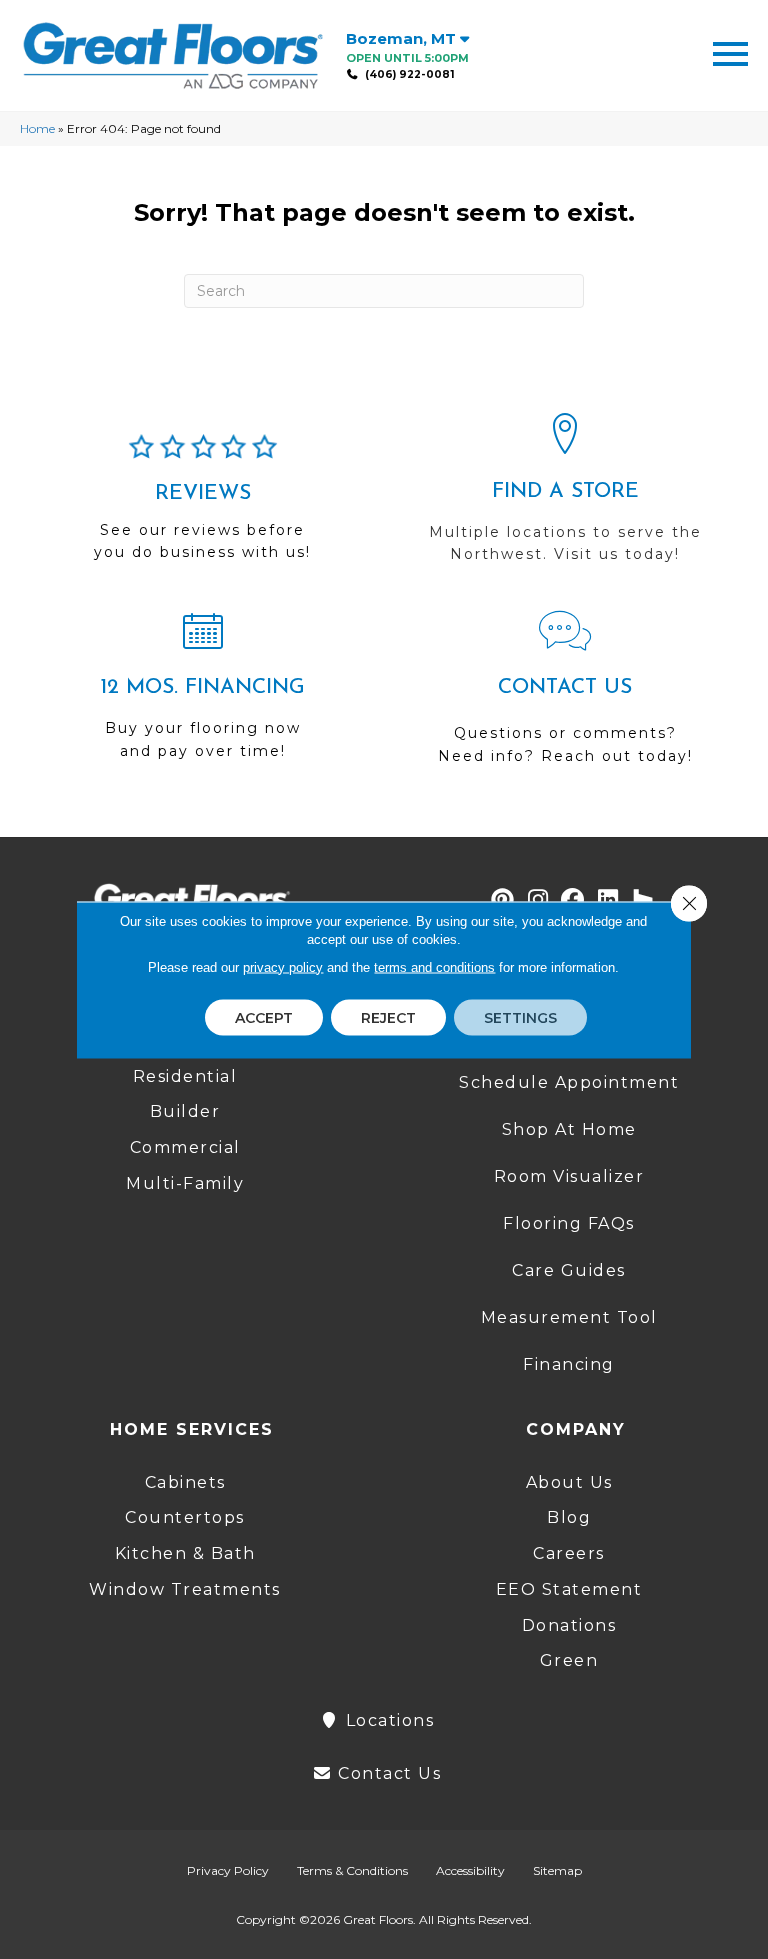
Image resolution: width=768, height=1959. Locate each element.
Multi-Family (185, 1183)
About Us (569, 1482)
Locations (387, 1720)
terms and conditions (434, 966)
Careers (569, 1553)
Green (569, 1660)
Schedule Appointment (569, 1082)
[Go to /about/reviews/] (203, 506)
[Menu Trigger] (730, 52)
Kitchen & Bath (185, 1553)
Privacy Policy (228, 1870)
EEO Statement (569, 1589)
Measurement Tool (569, 1317)
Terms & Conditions (352, 1870)
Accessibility (470, 1870)
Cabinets (185, 1482)
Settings (520, 1017)
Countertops (185, 1517)
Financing (569, 1364)
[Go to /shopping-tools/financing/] (203, 694)
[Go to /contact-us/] (565, 697)
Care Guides (569, 1270)
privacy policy (283, 966)
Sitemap (557, 1870)
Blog (569, 1517)
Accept (264, 1017)
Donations (569, 1625)
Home (37, 128)
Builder (185, 1111)
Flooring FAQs (569, 1223)
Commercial (185, 1147)
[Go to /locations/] (565, 497)
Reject (388, 1017)
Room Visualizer (569, 1176)
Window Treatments (185, 1589)
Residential (185, 1076)
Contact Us (387, 1773)
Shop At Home (569, 1129)
